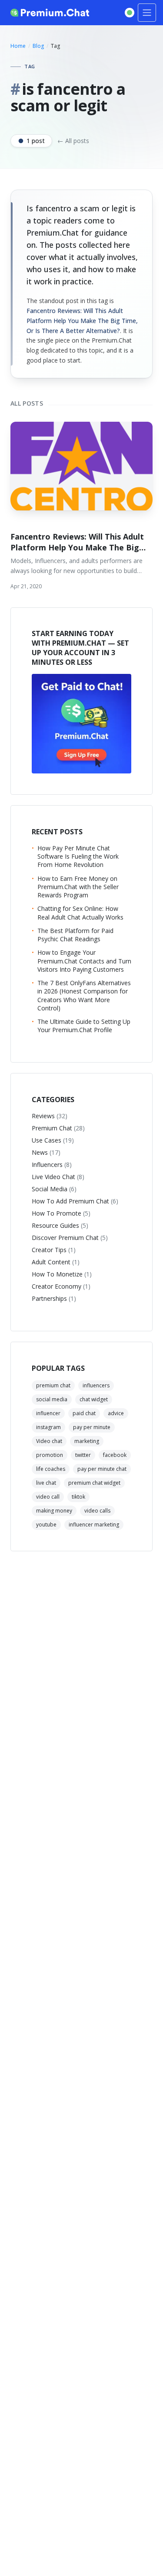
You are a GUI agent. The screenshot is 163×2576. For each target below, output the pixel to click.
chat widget (94, 1399)
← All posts (73, 141)
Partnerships (54, 1298)
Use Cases (53, 1140)
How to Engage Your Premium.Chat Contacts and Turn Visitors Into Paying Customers (84, 961)
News (46, 1152)
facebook (115, 1455)
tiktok (78, 1497)
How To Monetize (62, 1274)
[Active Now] (130, 13)
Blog (38, 46)
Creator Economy (61, 1286)
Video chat (49, 1441)
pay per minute (92, 1427)
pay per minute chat (102, 1469)
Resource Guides (60, 1225)
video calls (97, 1511)
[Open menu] (147, 13)
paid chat (84, 1413)
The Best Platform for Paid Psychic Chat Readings (75, 935)
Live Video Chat (58, 1177)
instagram (48, 1427)
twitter (83, 1455)
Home (18, 46)
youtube (46, 1525)
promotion (50, 1455)
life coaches (51, 1469)
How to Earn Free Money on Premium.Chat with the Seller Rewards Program (78, 887)
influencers (96, 1385)
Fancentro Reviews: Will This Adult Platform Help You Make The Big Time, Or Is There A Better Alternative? (82, 321)
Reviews (50, 1116)
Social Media (54, 1189)
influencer (48, 1413)
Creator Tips (54, 1250)
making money (54, 1511)
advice (116, 1413)
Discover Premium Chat (70, 1238)
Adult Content (56, 1262)
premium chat (53, 1385)
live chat (46, 1483)
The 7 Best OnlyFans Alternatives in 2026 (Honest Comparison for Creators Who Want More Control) (84, 995)
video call (48, 1497)
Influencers (52, 1165)
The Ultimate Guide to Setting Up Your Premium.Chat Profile (84, 1026)
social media (52, 1399)
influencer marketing (94, 1525)
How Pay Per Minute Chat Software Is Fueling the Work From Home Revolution (78, 856)
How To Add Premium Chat (75, 1201)
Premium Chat (58, 1128)
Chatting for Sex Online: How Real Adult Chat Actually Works (80, 913)
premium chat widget (94, 1483)
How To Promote (61, 1213)
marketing (87, 1441)
